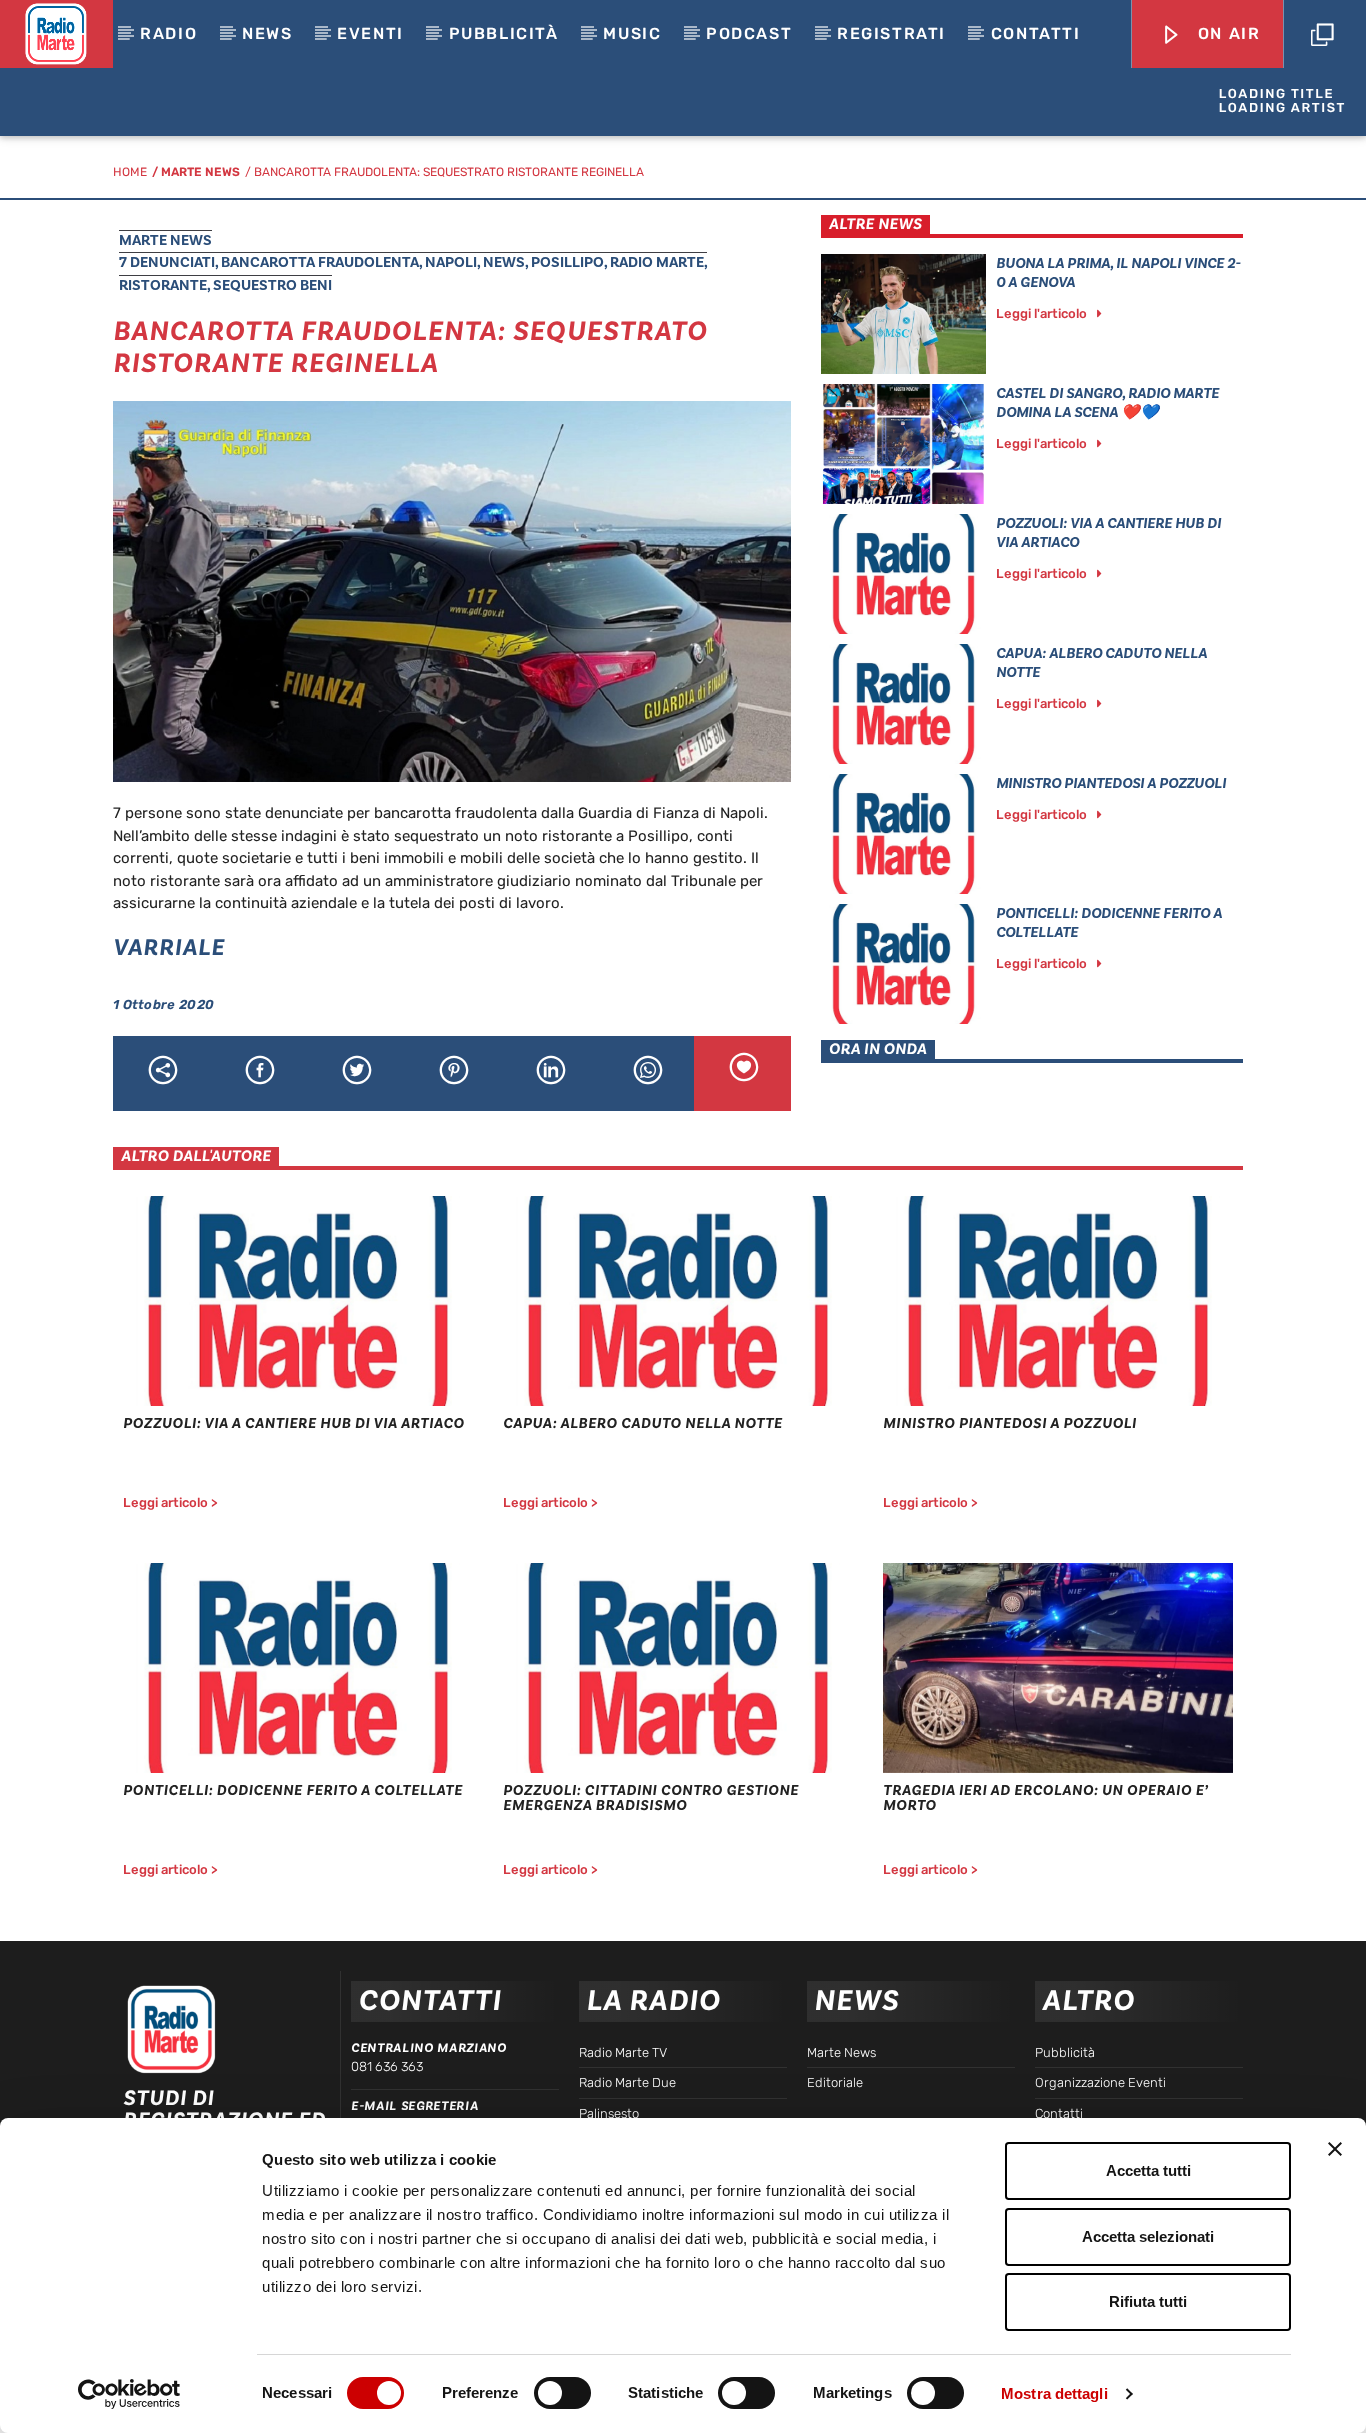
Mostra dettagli (1054, 2393)
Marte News (200, 172)
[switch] (562, 2393)
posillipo (567, 262)
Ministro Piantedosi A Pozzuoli (1111, 783)
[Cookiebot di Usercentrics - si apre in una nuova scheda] (129, 2394)
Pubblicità (504, 33)
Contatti (1036, 33)
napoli (451, 262)
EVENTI (370, 33)
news (504, 262)
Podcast (749, 33)
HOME (130, 172)
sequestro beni (272, 285)
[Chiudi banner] (1335, 2149)
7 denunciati (167, 262)
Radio (168, 33)
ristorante (163, 285)
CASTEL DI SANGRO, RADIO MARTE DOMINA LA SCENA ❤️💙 (1107, 403)
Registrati (891, 33)
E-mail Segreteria (414, 2106)
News (267, 33)
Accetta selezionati (1148, 2236)
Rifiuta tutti (1148, 2301)
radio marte (657, 262)
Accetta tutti (1148, 2170)
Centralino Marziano (428, 2048)
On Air (1226, 33)
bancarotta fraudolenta (320, 262)
